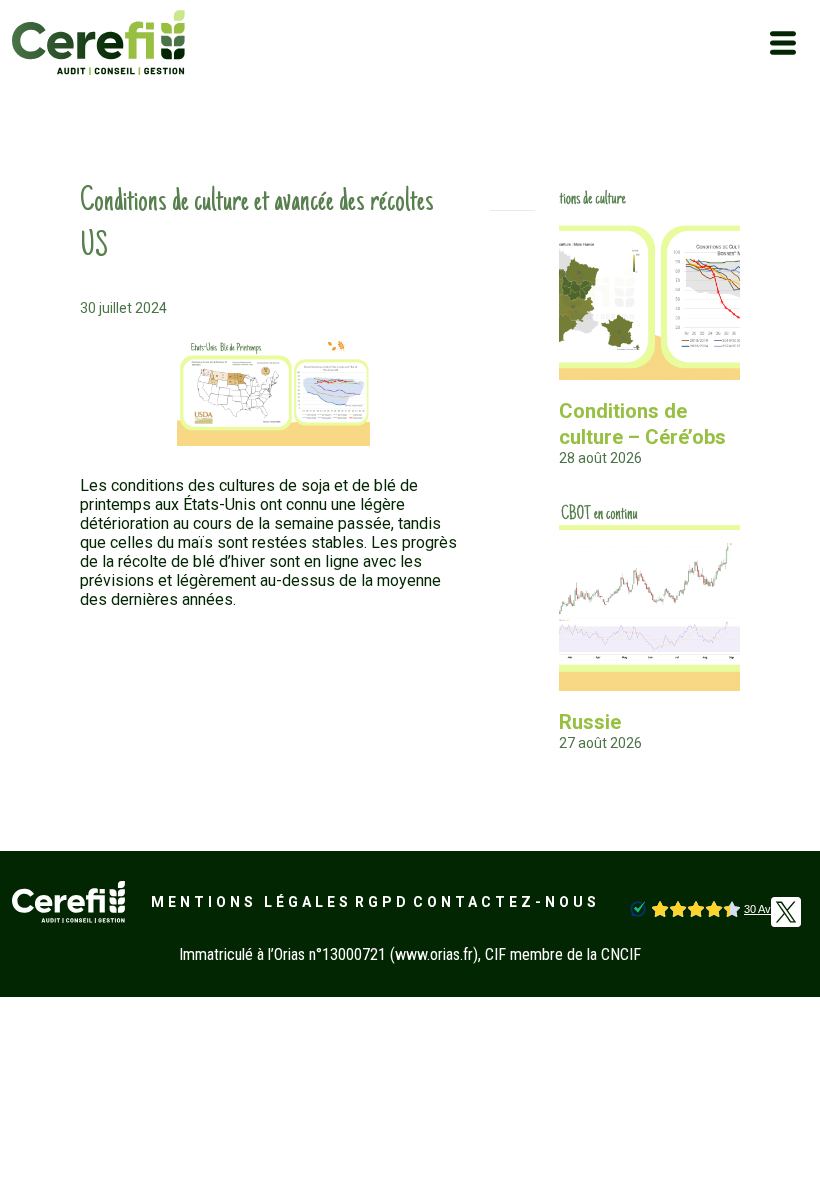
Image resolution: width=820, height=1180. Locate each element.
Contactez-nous (506, 902)
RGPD (382, 902)
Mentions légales (251, 902)
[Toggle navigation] (783, 43)
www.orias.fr (434, 954)
